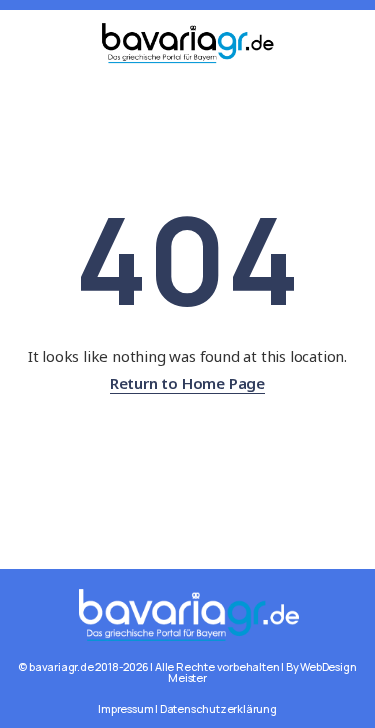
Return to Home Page (187, 383)
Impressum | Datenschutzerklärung (187, 708)
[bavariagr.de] (187, 613)
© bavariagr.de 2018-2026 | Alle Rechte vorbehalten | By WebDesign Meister (187, 672)
